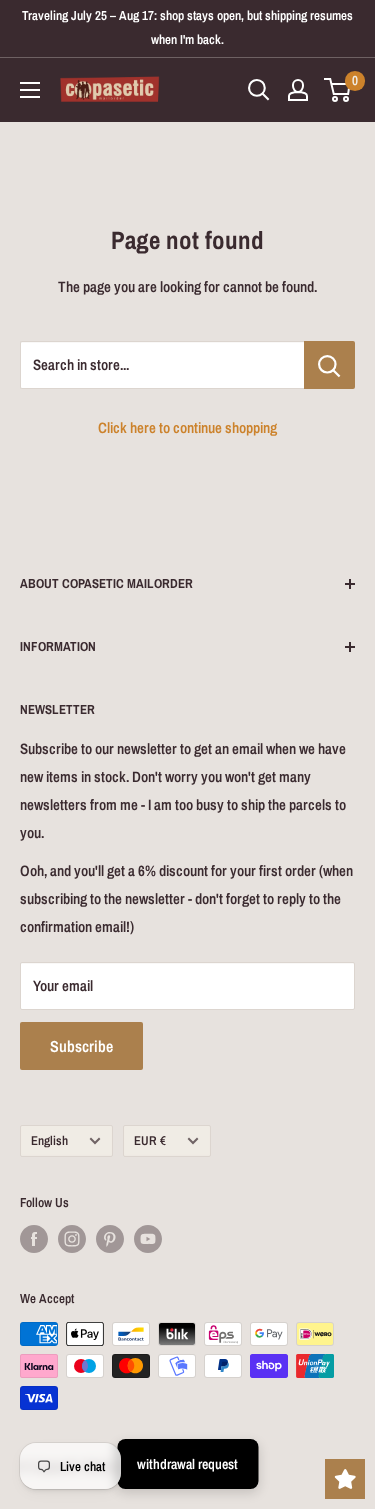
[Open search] (259, 90)
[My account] (298, 90)
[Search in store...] (329, 365)
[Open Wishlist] (345, 1479)
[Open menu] (30, 90)
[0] (338, 90)
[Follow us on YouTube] (148, 1239)
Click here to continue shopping (187, 427)
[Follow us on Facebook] (34, 1239)
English (49, 1140)
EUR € (150, 1140)
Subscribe (81, 1046)
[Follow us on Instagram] (72, 1239)
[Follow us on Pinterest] (110, 1239)
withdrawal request (187, 1464)
